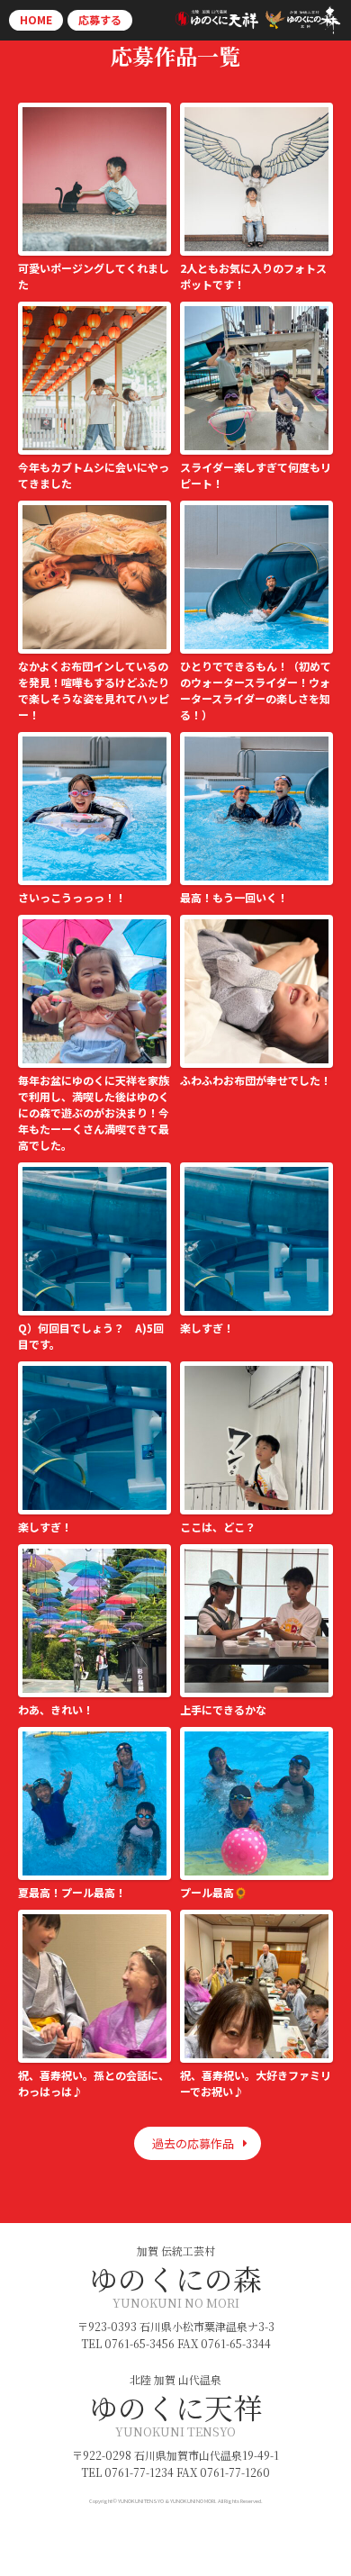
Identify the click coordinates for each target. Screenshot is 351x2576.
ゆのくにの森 (175, 2278)
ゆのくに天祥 (175, 2407)
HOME (36, 19)
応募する (100, 19)
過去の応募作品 (193, 2143)
